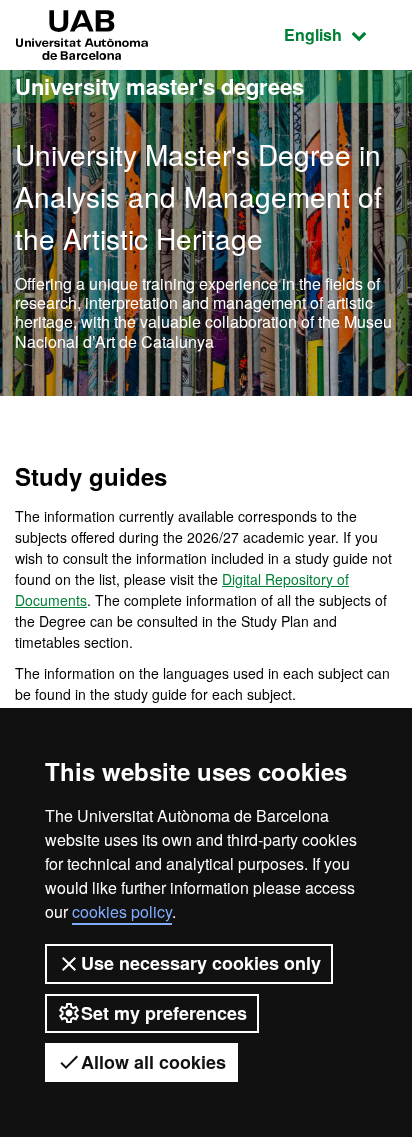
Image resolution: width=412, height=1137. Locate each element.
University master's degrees (159, 86)
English (340, 34)
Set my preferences (164, 1013)
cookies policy (122, 911)
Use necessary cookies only (201, 963)
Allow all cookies (153, 1062)
